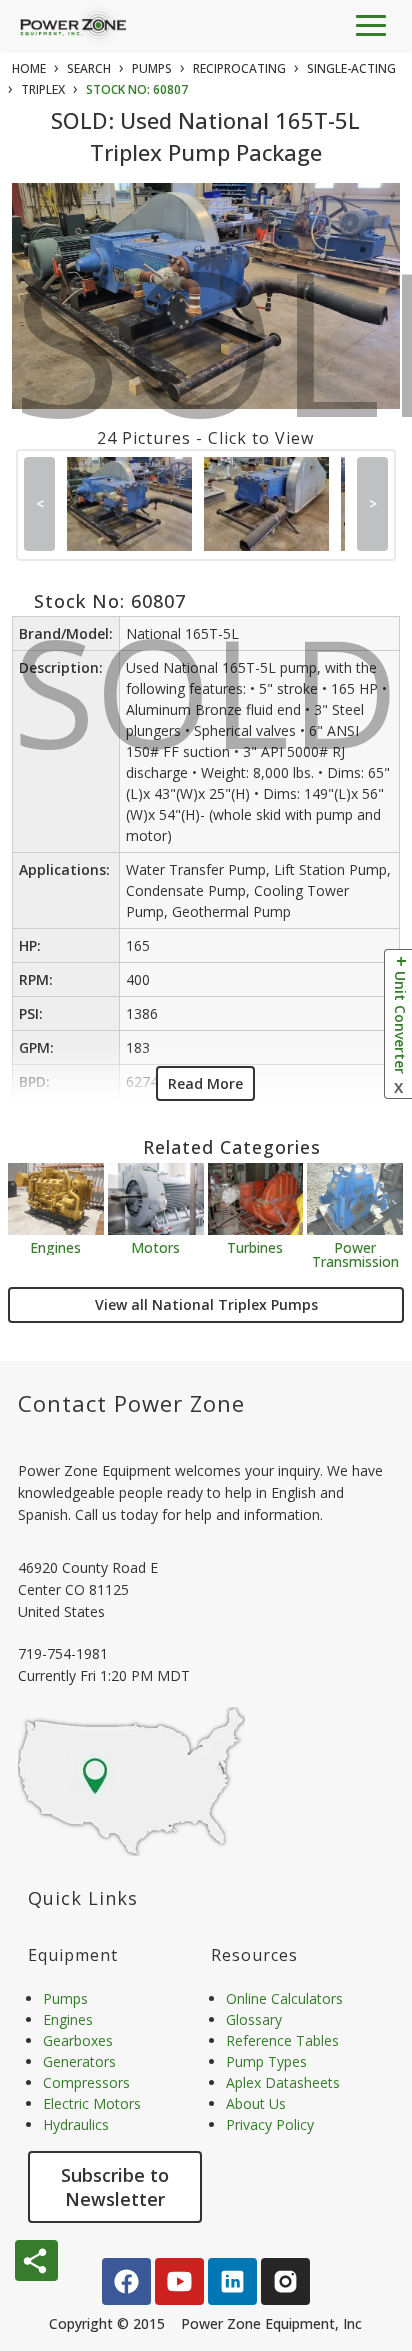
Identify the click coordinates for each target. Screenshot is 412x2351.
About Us (256, 2103)
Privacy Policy (270, 2124)
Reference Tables (282, 2040)
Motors (155, 1246)
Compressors (86, 2082)
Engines (55, 1246)
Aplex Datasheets (283, 2082)
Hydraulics (76, 2124)
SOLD (210, 354)
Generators (79, 2061)
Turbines (255, 1246)
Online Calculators (284, 1998)
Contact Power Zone (131, 1403)
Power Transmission (355, 1253)
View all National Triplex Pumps (206, 1304)
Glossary (254, 2019)
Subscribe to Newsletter (115, 2187)
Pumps (65, 1998)
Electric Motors (92, 2103)
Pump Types (266, 2061)
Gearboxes (78, 2040)
